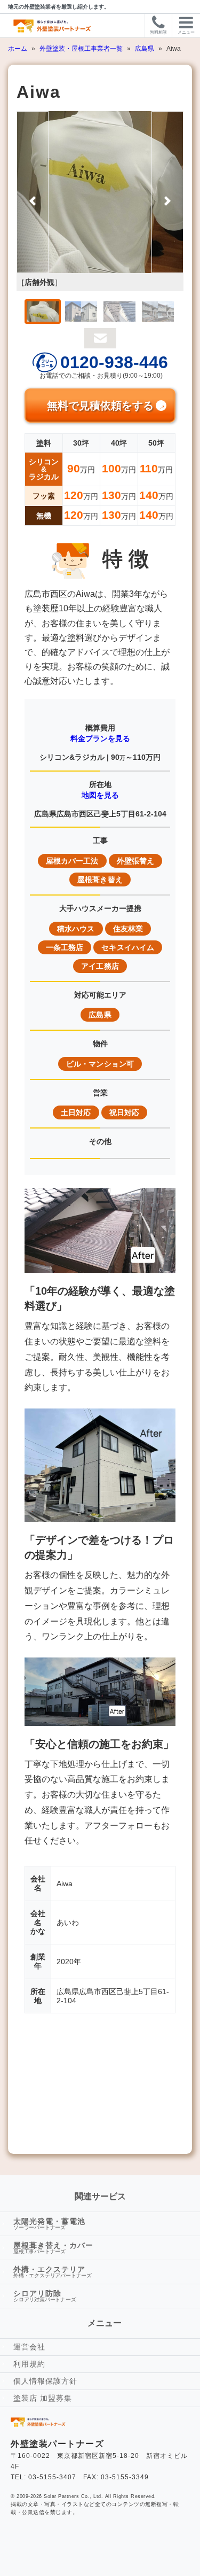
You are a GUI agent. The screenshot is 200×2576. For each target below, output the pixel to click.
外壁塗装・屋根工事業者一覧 (82, 49)
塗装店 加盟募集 (43, 2398)
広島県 (145, 49)
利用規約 (29, 2364)
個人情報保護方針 (45, 2381)
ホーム (18, 49)
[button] (33, 192)
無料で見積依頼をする (100, 406)
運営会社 (29, 2347)
